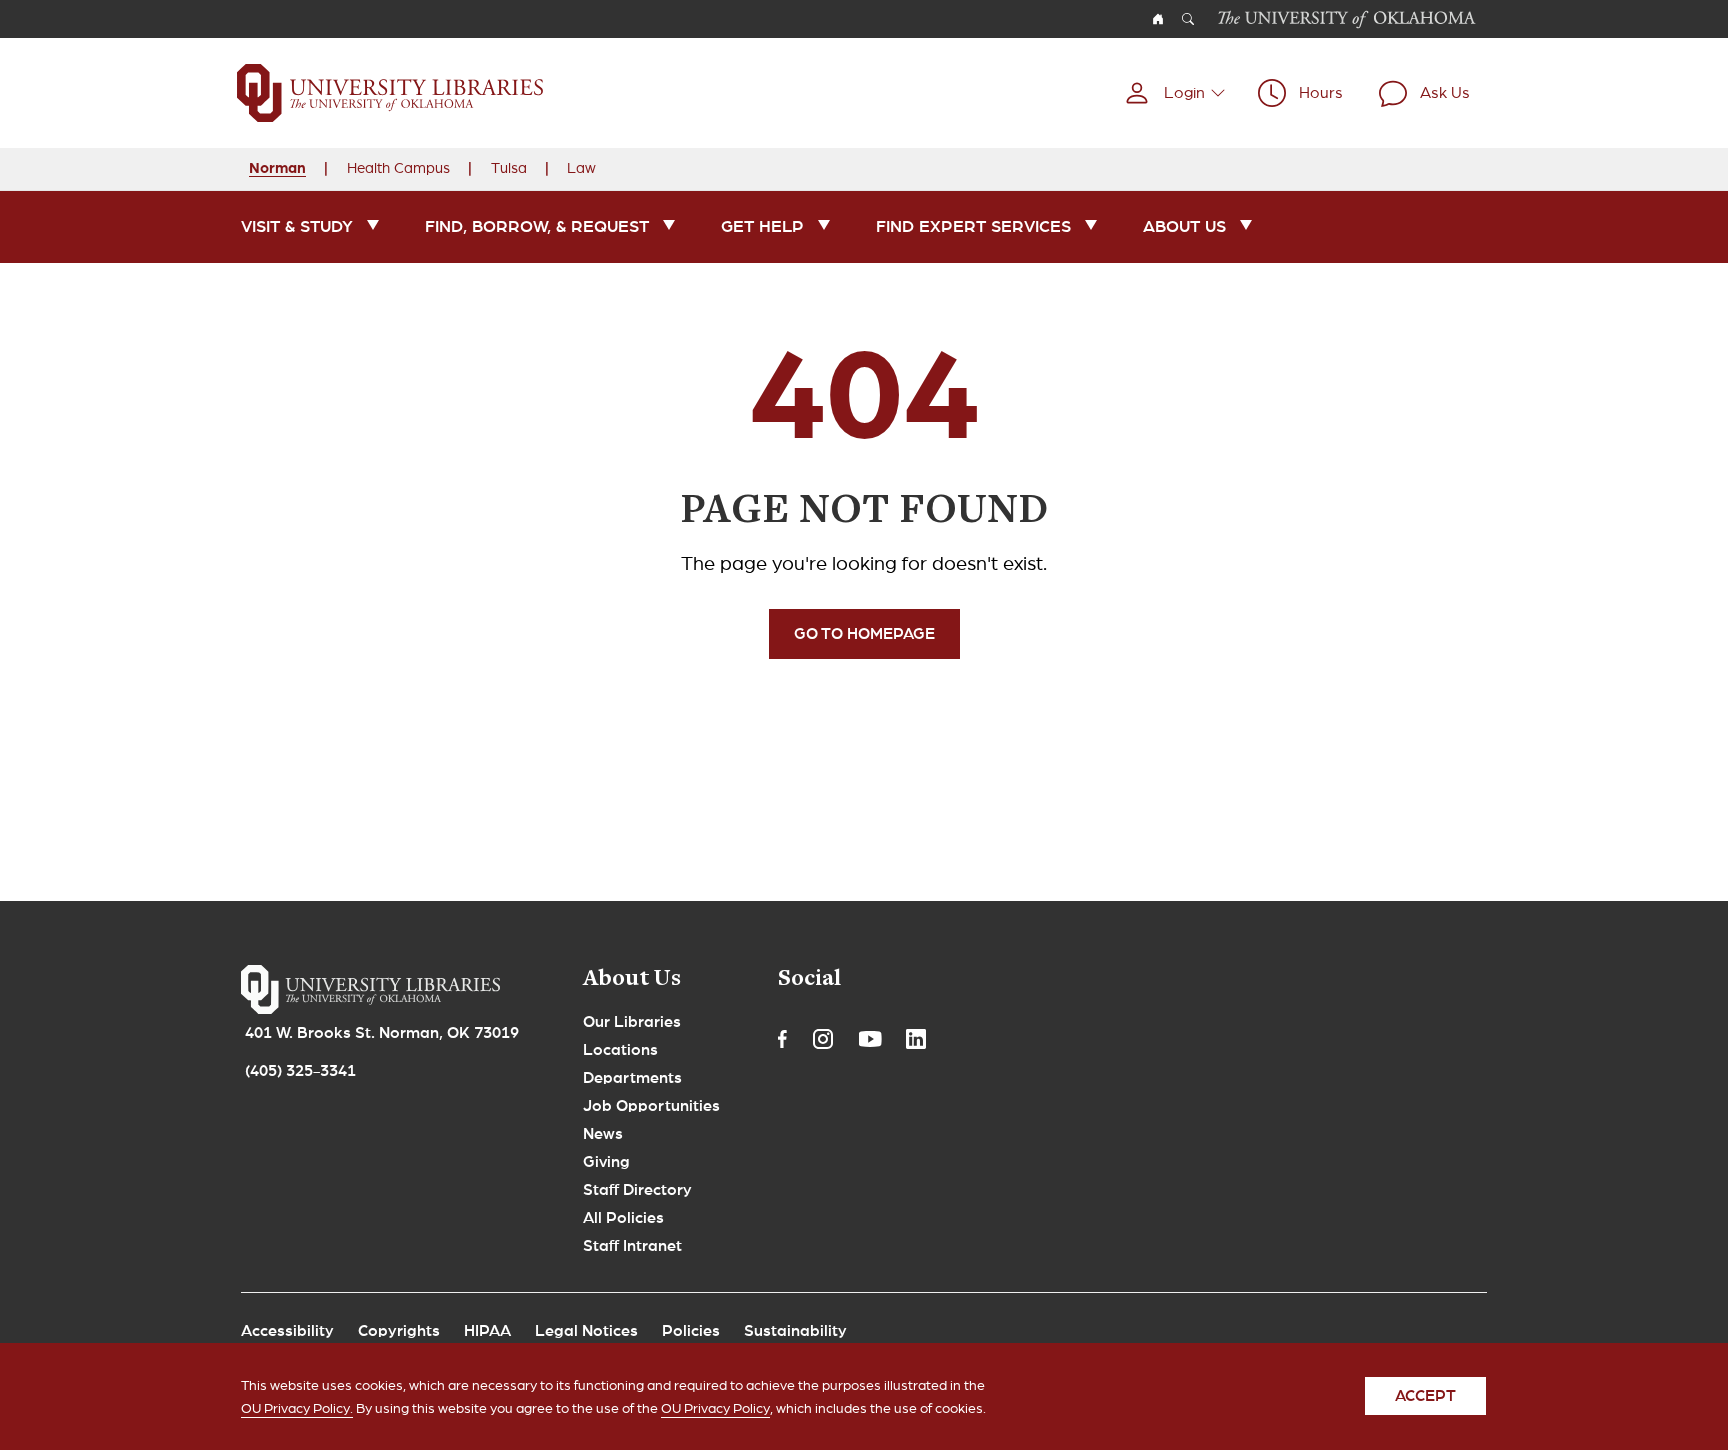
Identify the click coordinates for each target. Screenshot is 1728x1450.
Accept (1425, 1397)
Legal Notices (586, 1331)
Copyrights (399, 1331)
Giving (606, 1162)
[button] (1174, 93)
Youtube (870, 1039)
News (603, 1134)
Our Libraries (632, 1022)
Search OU (1188, 19)
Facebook (782, 1039)
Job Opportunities (651, 1106)
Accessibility (287, 1331)
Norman (277, 167)
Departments (632, 1078)
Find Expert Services (973, 226)
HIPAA (487, 1331)
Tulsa (509, 168)
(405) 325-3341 (300, 1071)
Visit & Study (297, 226)
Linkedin (916, 1039)
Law (581, 168)
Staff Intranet (632, 1246)
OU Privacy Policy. (297, 1409)
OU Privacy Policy (715, 1409)
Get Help (762, 226)
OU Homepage (1158, 19)
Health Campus (398, 168)
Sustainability (795, 1331)
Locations (620, 1050)
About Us (1184, 226)
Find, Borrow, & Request (537, 226)
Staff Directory (637, 1190)
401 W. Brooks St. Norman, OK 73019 (382, 1033)
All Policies (623, 1218)
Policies (691, 1331)
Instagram (823, 1039)
